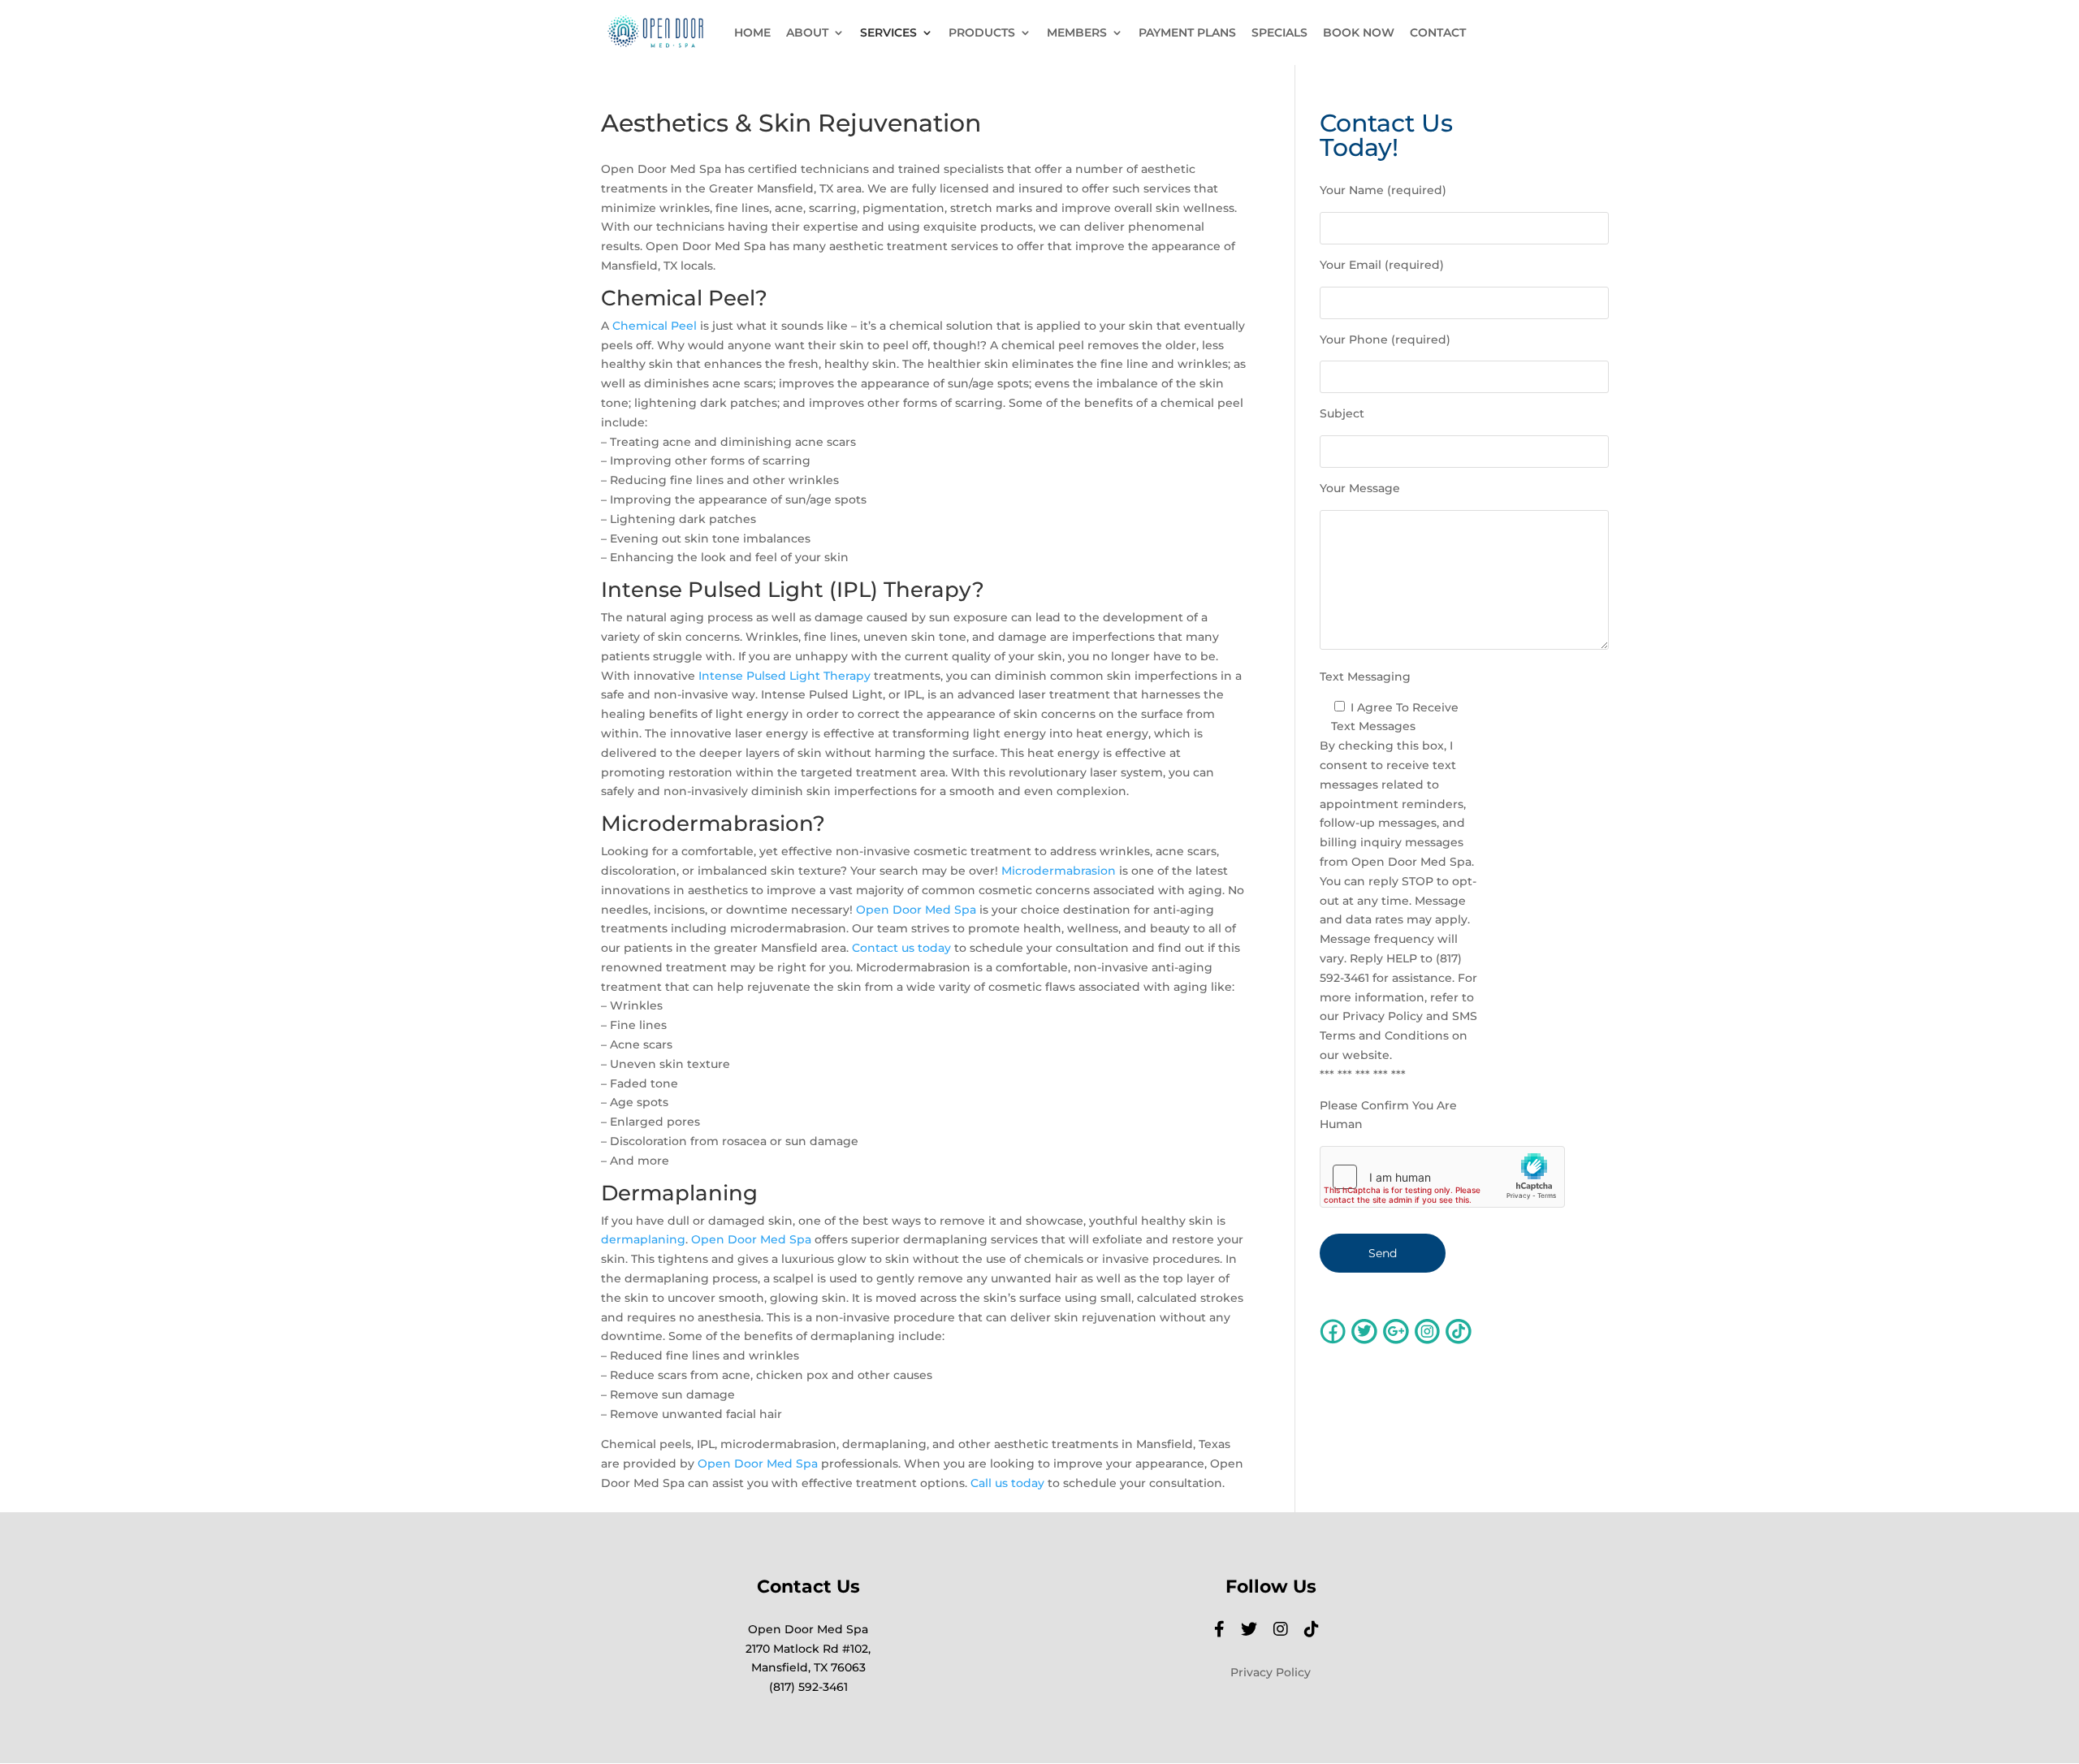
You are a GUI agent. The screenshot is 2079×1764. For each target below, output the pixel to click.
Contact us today (901, 948)
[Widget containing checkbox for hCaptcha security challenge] (1442, 1177)
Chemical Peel (655, 326)
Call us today (1007, 1483)
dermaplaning (643, 1239)
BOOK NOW (1359, 33)
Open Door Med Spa (916, 910)
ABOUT (807, 33)
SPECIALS (1279, 33)
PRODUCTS (982, 33)
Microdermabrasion (1059, 871)
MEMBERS (1077, 33)
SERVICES (888, 33)
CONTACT (1438, 33)
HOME (752, 33)
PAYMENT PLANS (1187, 33)
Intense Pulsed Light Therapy (784, 676)
